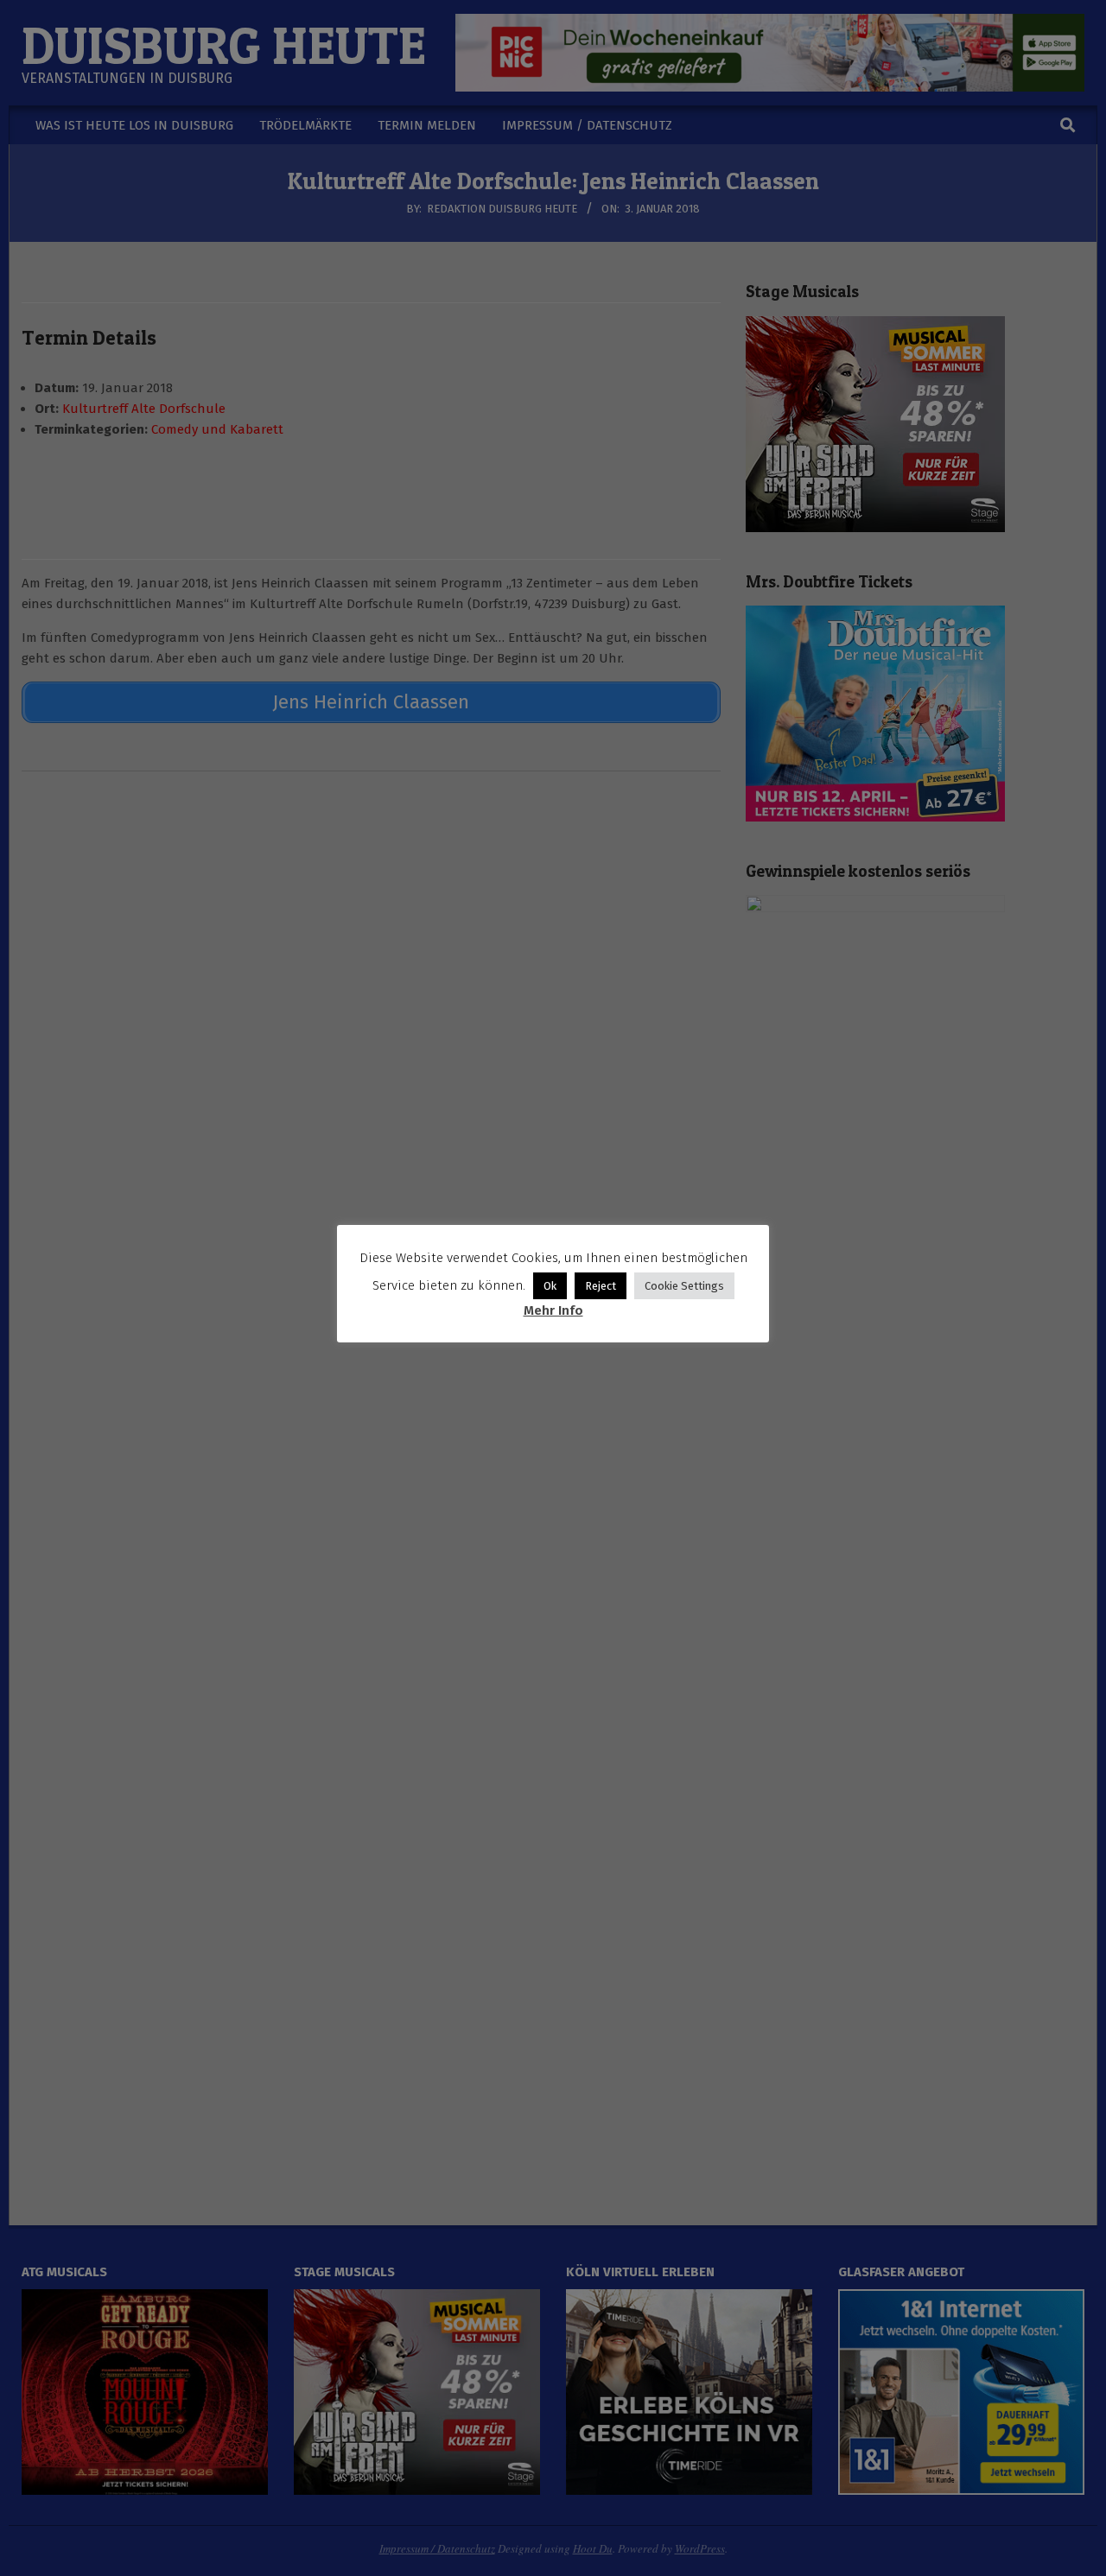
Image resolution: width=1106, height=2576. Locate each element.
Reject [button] (601, 1286)
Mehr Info (553, 1310)
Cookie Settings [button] (684, 1286)
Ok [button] (550, 1286)
